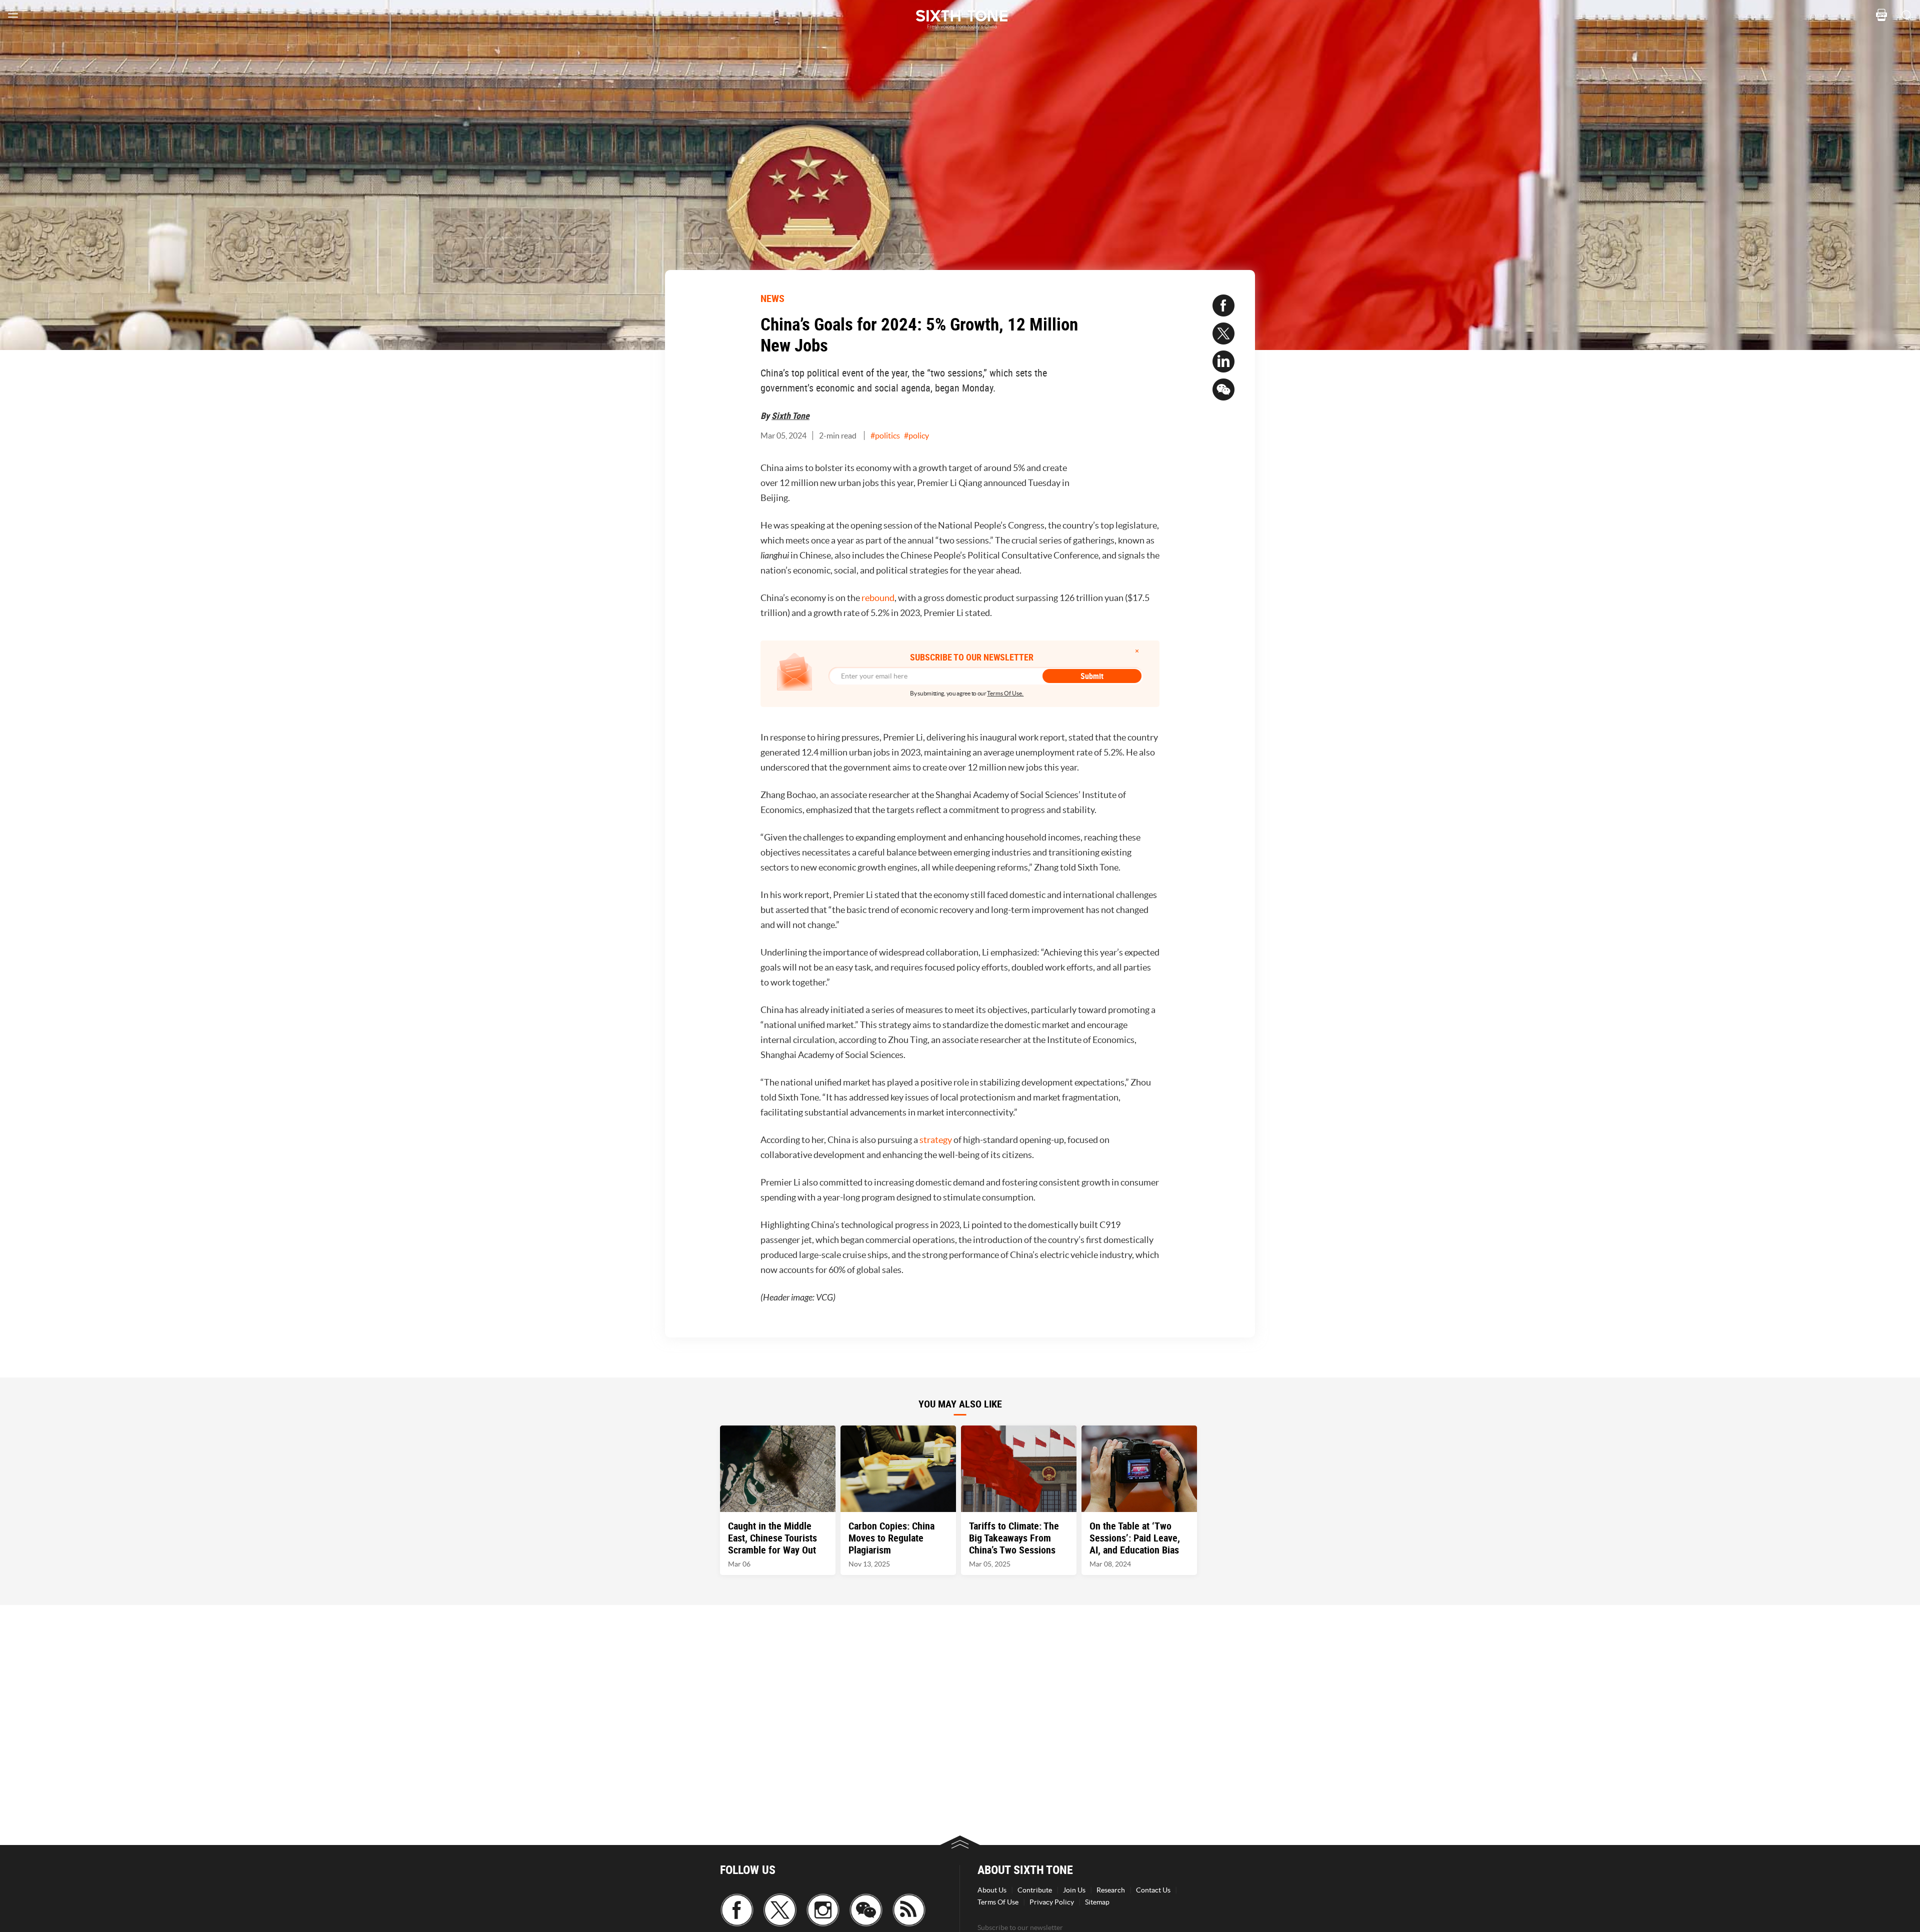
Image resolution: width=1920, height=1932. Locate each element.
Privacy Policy (1052, 1902)
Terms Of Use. (1005, 693)
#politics (885, 435)
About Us (992, 1890)
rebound (878, 598)
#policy (916, 435)
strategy (936, 1140)
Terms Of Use (998, 1902)
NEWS (772, 298)
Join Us (1074, 1890)
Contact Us (1153, 1890)
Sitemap (1097, 1902)
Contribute (1035, 1890)
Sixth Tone (790, 415)
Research (1111, 1890)
